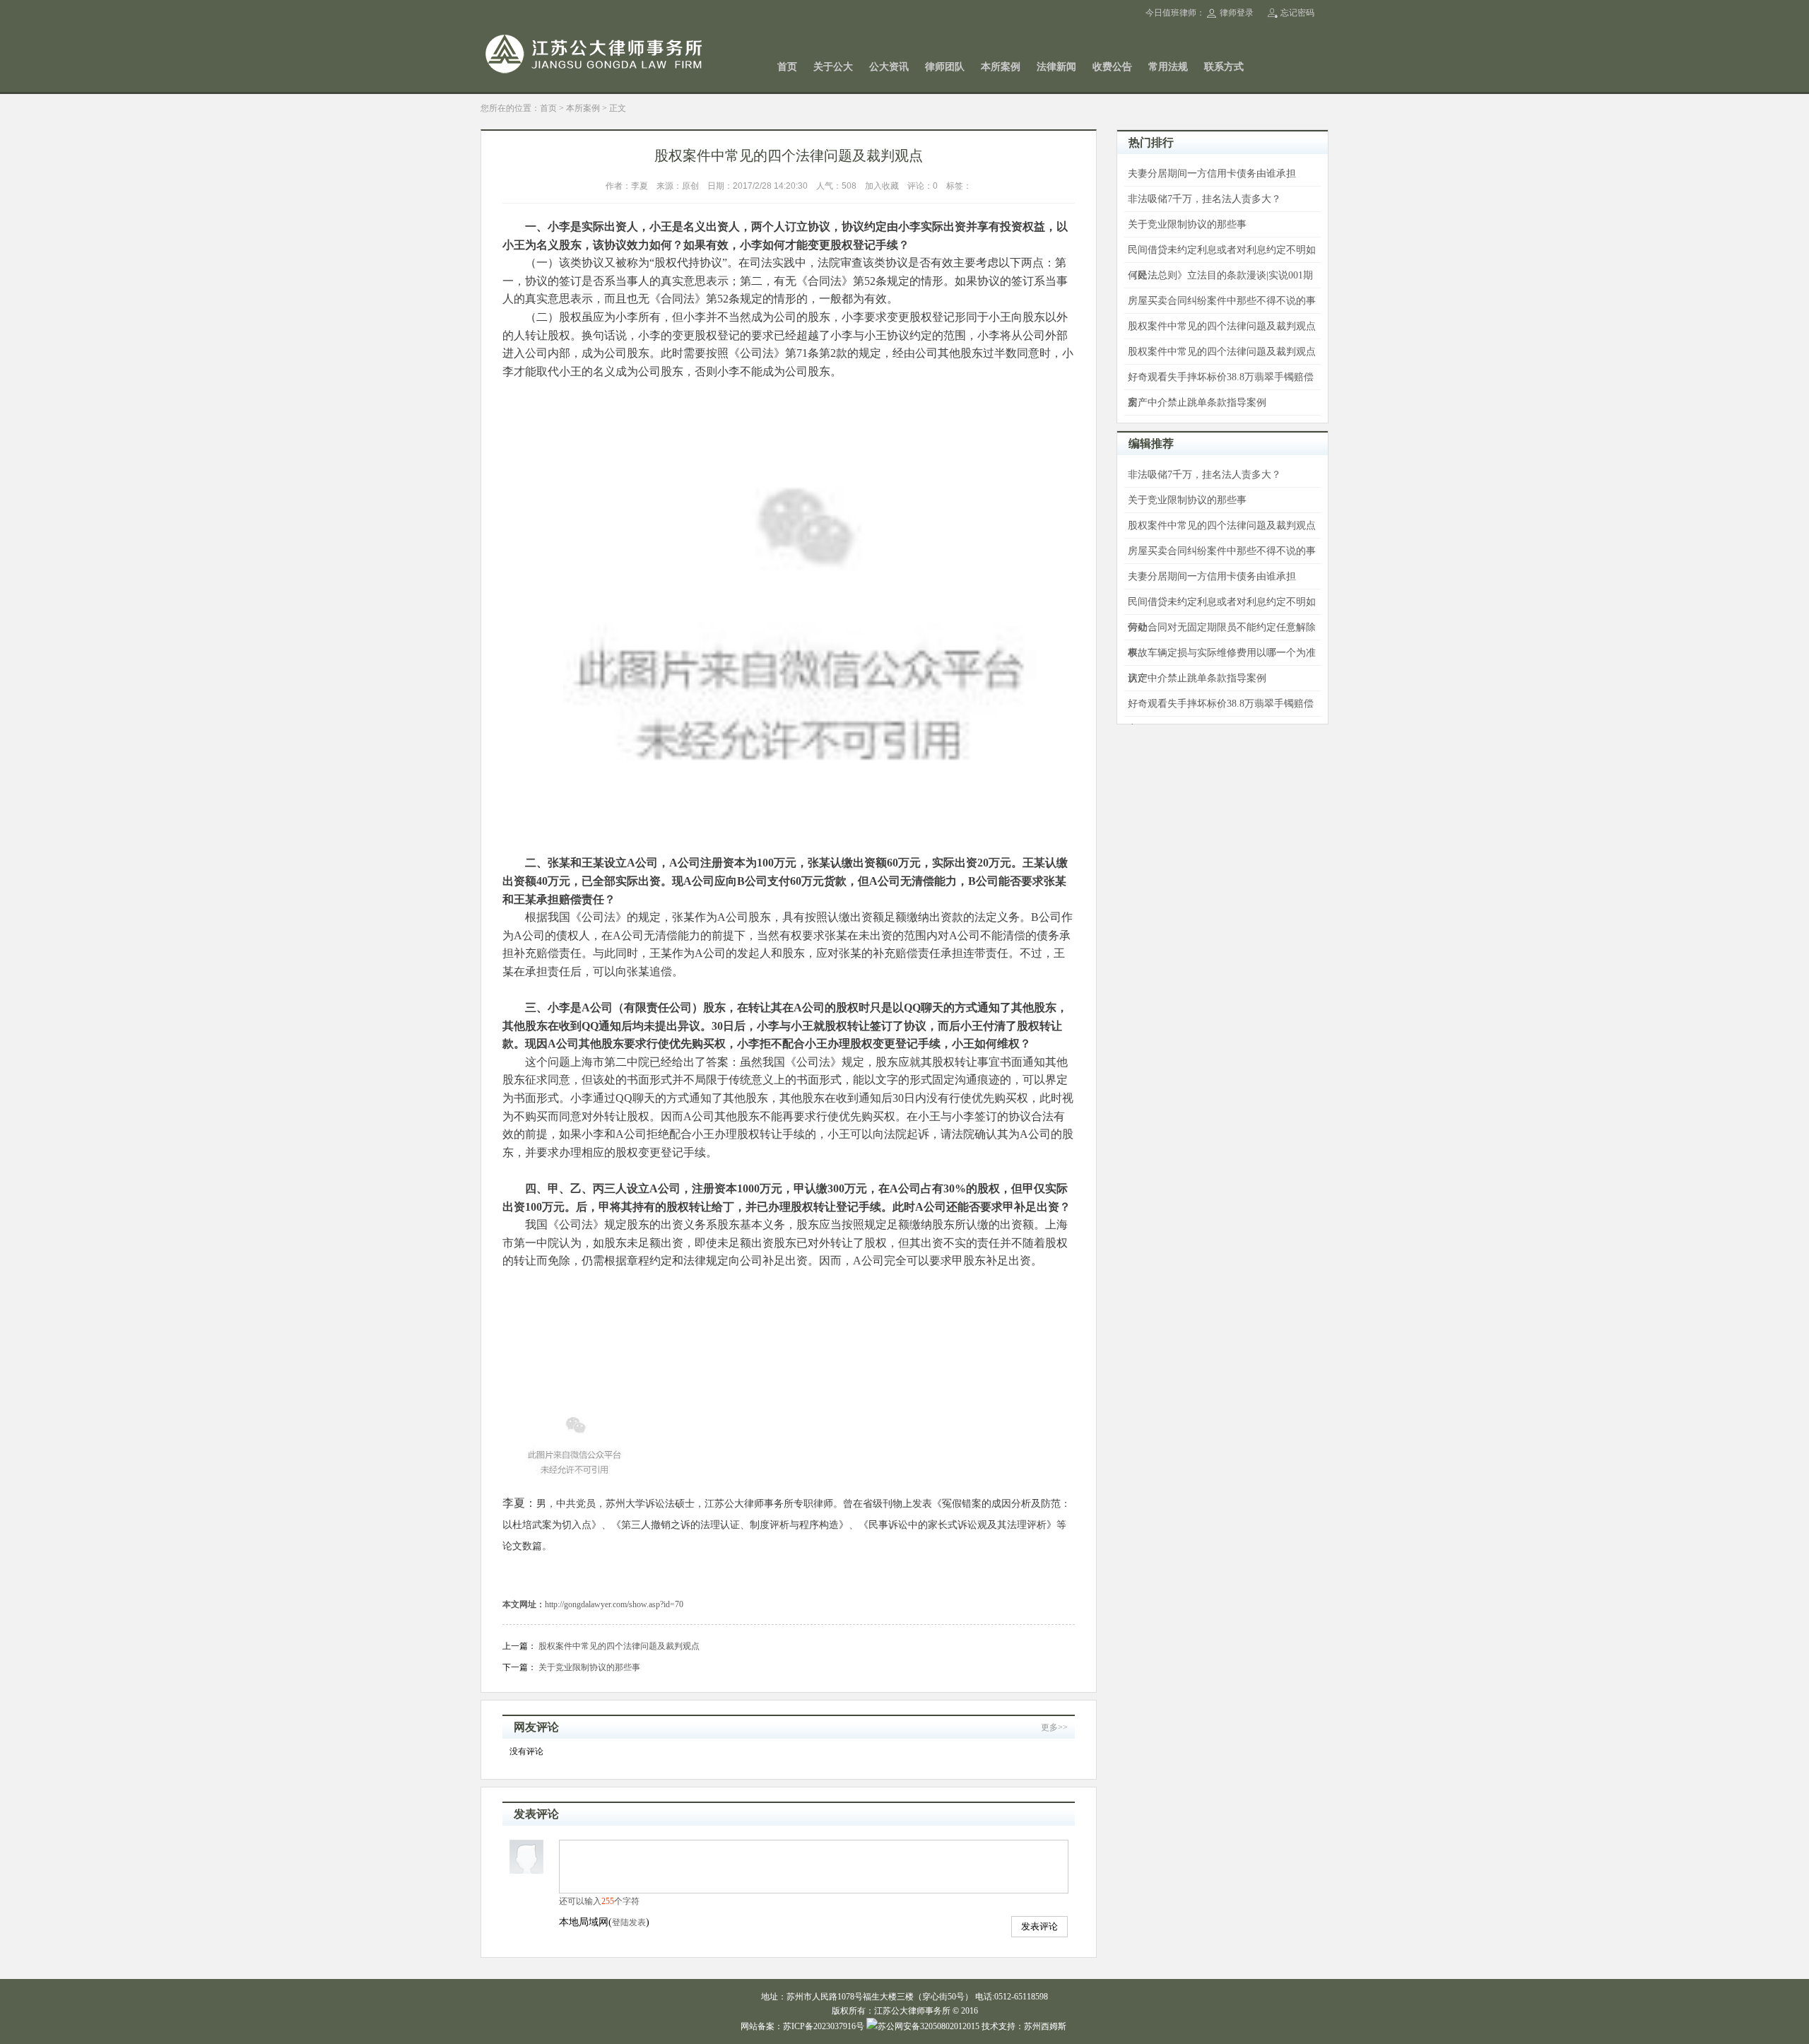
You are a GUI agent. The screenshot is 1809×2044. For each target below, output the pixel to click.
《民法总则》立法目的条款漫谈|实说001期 (1220, 275)
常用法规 (1168, 67)
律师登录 (1237, 13)
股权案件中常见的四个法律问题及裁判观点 (619, 1646)
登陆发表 (629, 1922)
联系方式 (1224, 67)
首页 (787, 67)
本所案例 (1001, 67)
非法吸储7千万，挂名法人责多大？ (1204, 199)
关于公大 (833, 67)
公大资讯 (889, 67)
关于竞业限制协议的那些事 (589, 1667)
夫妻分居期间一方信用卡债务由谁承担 (1212, 174)
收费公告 (1112, 67)
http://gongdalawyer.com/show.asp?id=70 (614, 1604)
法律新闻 (1056, 67)
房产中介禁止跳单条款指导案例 (1197, 403)
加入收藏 (882, 186)
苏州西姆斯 (1045, 2026)
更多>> (1054, 1727)
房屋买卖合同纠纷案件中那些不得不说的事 (1222, 301)
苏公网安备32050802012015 (929, 2026)
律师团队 (945, 67)
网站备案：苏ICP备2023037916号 (802, 2026)
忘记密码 (1297, 13)
